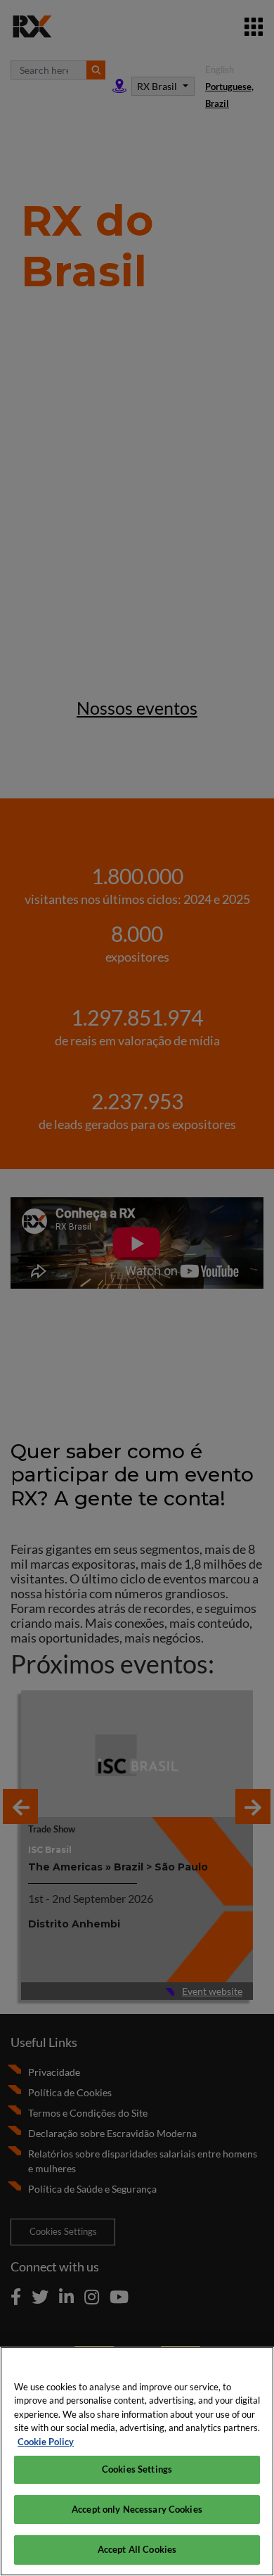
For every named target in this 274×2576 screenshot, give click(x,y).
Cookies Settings (137, 2469)
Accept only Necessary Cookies (137, 2509)
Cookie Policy (46, 2442)
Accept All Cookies (137, 2549)
